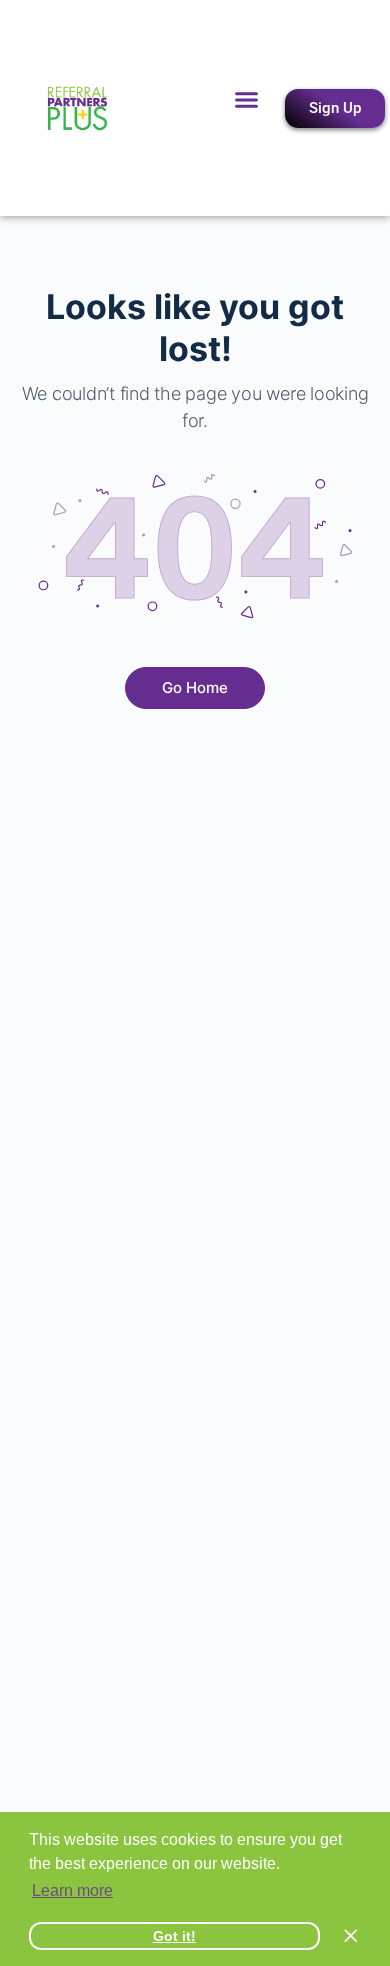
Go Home (195, 687)
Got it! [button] (174, 1936)
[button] (247, 100)
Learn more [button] (72, 1890)
